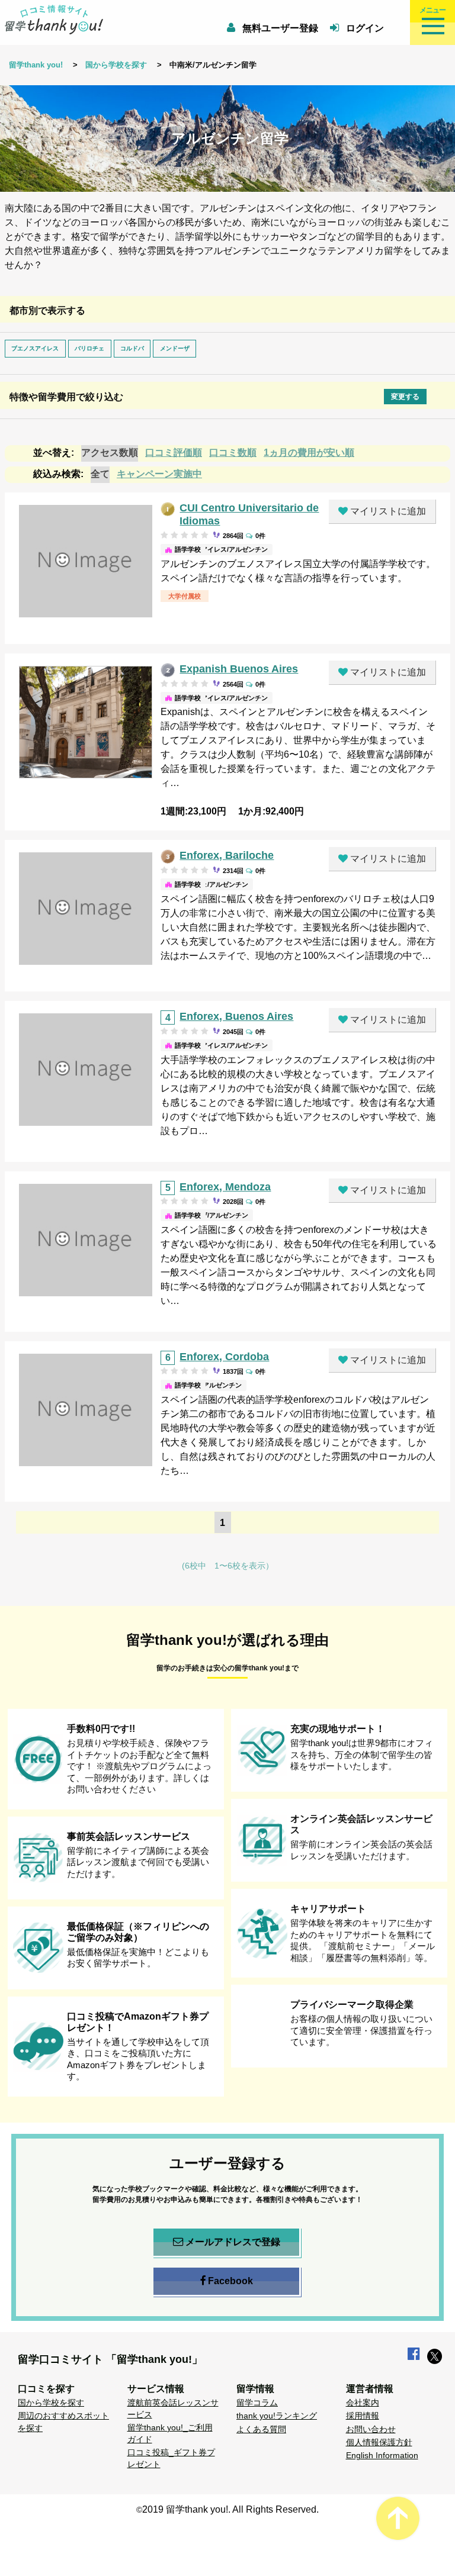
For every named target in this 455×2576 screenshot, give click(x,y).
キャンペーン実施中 (159, 474)
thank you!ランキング (277, 2416)
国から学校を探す (116, 65)
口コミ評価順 (174, 453)
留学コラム (257, 2403)
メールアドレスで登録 (233, 2242)
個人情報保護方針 (379, 2442)
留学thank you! (36, 65)
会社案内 (363, 2403)
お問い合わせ (371, 2429)
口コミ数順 (233, 453)
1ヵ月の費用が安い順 (309, 453)
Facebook (230, 2281)
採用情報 (363, 2416)
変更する (405, 397)
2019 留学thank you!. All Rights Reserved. (230, 2509)
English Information (382, 2455)
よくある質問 (261, 2429)
